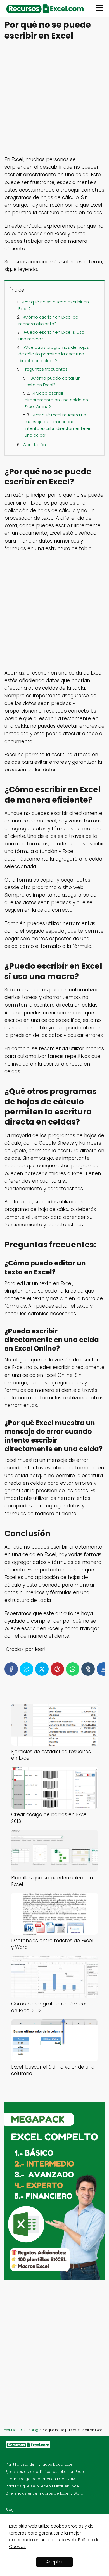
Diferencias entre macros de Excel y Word (44, 2493)
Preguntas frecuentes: (46, 369)
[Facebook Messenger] (27, 1669)
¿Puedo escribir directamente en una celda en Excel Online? (56, 400)
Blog (10, 2510)
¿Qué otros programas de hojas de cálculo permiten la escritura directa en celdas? (54, 354)
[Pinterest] (57, 1669)
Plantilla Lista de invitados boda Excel (40, 2464)
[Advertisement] (54, 99)
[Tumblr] (88, 1669)
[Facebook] (11, 1669)
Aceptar (54, 2562)
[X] (42, 1669)
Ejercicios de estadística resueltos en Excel (45, 2472)
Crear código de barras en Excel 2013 (40, 2479)
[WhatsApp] (73, 1669)
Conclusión (34, 445)
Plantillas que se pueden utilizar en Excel (43, 2486)
